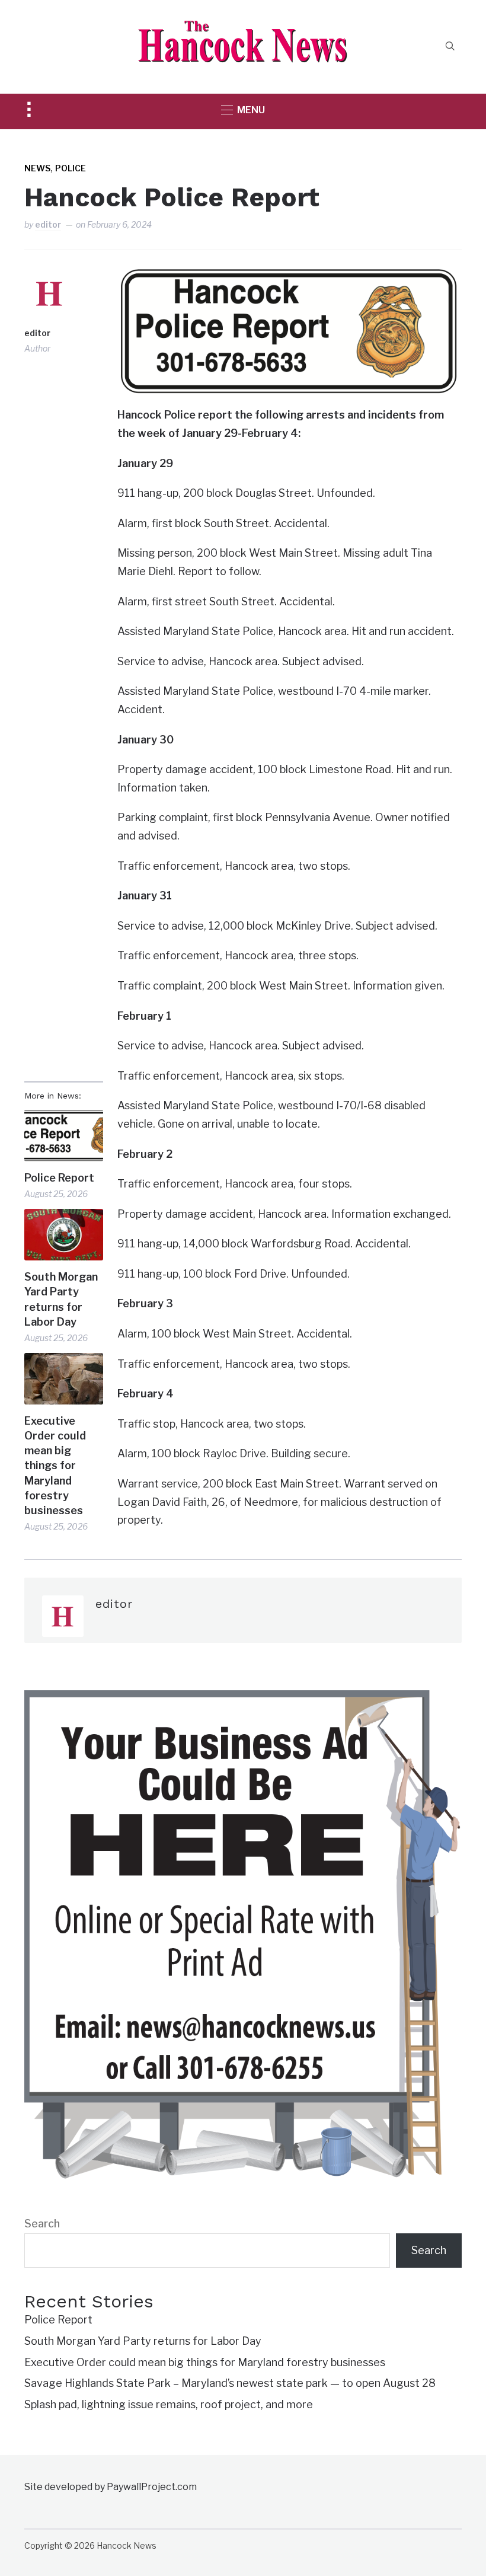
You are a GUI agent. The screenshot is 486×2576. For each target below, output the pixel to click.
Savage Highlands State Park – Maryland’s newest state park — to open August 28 (230, 2383)
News (37, 168)
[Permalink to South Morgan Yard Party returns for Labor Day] (64, 1235)
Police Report (59, 1178)
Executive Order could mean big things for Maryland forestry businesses (55, 1466)
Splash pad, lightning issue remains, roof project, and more (169, 2404)
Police (71, 168)
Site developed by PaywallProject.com (111, 2487)
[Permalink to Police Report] (64, 1136)
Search (42, 2224)
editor (48, 224)
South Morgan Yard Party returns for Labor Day (61, 1299)
